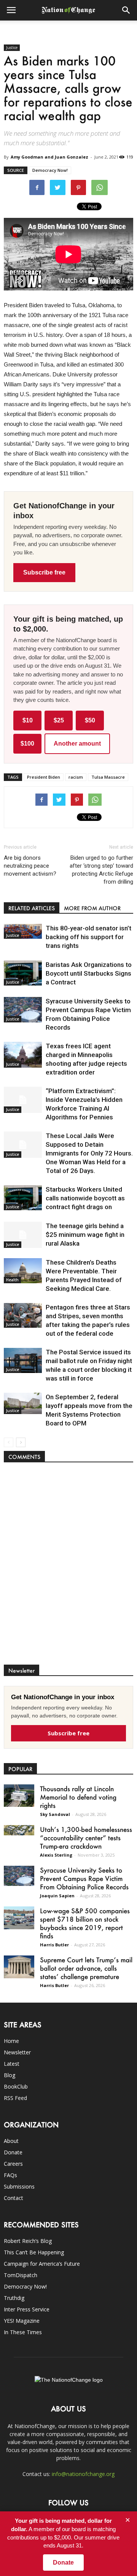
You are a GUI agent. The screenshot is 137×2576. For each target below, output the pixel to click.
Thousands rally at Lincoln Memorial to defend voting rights (78, 1797)
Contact (14, 2198)
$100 (27, 744)
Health (12, 1280)
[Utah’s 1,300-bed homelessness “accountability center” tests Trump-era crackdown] (19, 1830)
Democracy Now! (50, 170)
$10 (28, 720)
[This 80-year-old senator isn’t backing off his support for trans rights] (23, 931)
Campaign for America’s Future (42, 2264)
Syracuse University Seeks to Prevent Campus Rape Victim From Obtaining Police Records (84, 1878)
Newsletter (17, 2052)
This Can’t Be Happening (34, 2252)
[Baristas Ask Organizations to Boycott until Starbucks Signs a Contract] (23, 973)
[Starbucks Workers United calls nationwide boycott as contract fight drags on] (23, 1198)
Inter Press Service (27, 2309)
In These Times (23, 2332)
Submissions (19, 2186)
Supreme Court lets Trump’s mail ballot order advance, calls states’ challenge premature (86, 1968)
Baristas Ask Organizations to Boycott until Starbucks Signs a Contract (89, 973)
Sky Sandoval (55, 1814)
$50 (90, 720)
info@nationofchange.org (83, 2474)
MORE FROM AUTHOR (92, 908)
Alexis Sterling (56, 1855)
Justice (12, 48)
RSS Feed (15, 2098)
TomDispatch (21, 2275)
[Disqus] (68, 1567)
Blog (10, 2075)
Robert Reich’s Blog (28, 2241)
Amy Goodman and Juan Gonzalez (49, 157)
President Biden (44, 777)
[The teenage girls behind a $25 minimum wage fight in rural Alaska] (23, 1235)
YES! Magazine (22, 2321)
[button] (126, 10)
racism (76, 777)
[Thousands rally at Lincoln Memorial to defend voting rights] (19, 1796)
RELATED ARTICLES (32, 908)
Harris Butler (54, 1945)
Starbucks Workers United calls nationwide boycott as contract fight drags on (85, 1198)
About (11, 2141)
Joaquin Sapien (57, 1896)
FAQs (10, 2175)
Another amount (77, 744)
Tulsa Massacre (108, 777)
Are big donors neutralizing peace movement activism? (30, 866)
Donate (13, 2152)
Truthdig (14, 2298)
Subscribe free (44, 572)
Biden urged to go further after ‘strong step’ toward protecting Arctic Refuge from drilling (101, 870)
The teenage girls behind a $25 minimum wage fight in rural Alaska (85, 1235)
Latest (12, 2064)
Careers (13, 2164)
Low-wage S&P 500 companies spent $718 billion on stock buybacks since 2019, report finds (85, 1923)
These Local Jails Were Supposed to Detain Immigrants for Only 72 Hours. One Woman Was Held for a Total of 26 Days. (89, 1153)
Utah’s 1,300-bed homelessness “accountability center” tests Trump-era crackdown (86, 1838)
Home (11, 2041)
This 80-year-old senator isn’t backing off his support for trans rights (88, 937)
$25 (59, 720)
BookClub (16, 2086)
